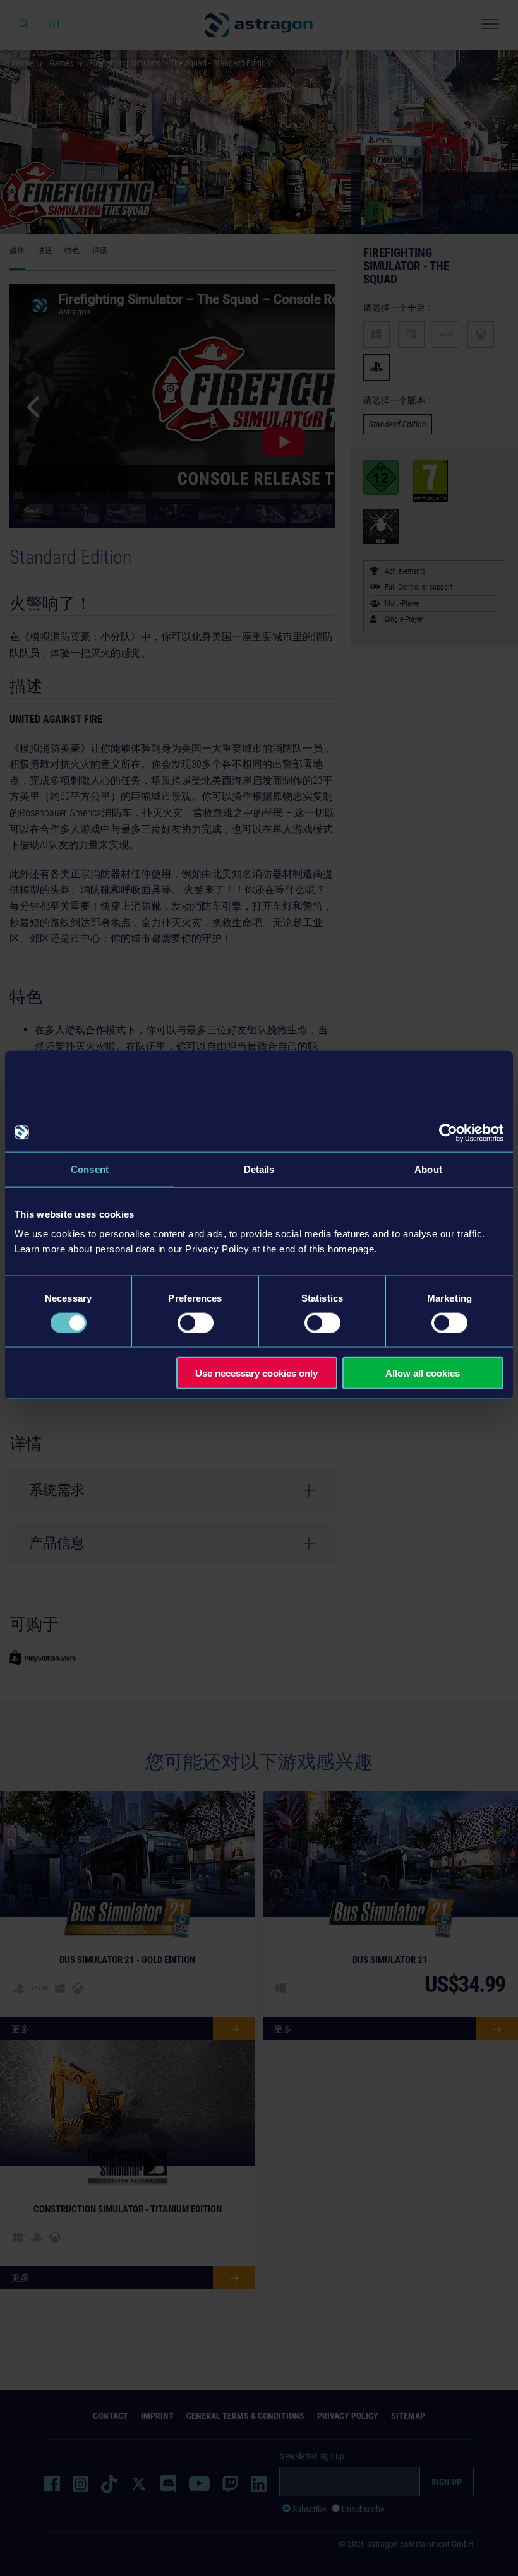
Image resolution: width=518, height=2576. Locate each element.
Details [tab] (259, 1169)
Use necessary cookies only (256, 1373)
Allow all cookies (423, 1373)
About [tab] (428, 1169)
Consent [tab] (90, 1169)
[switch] (196, 1322)
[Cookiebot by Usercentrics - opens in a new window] (448, 1132)
